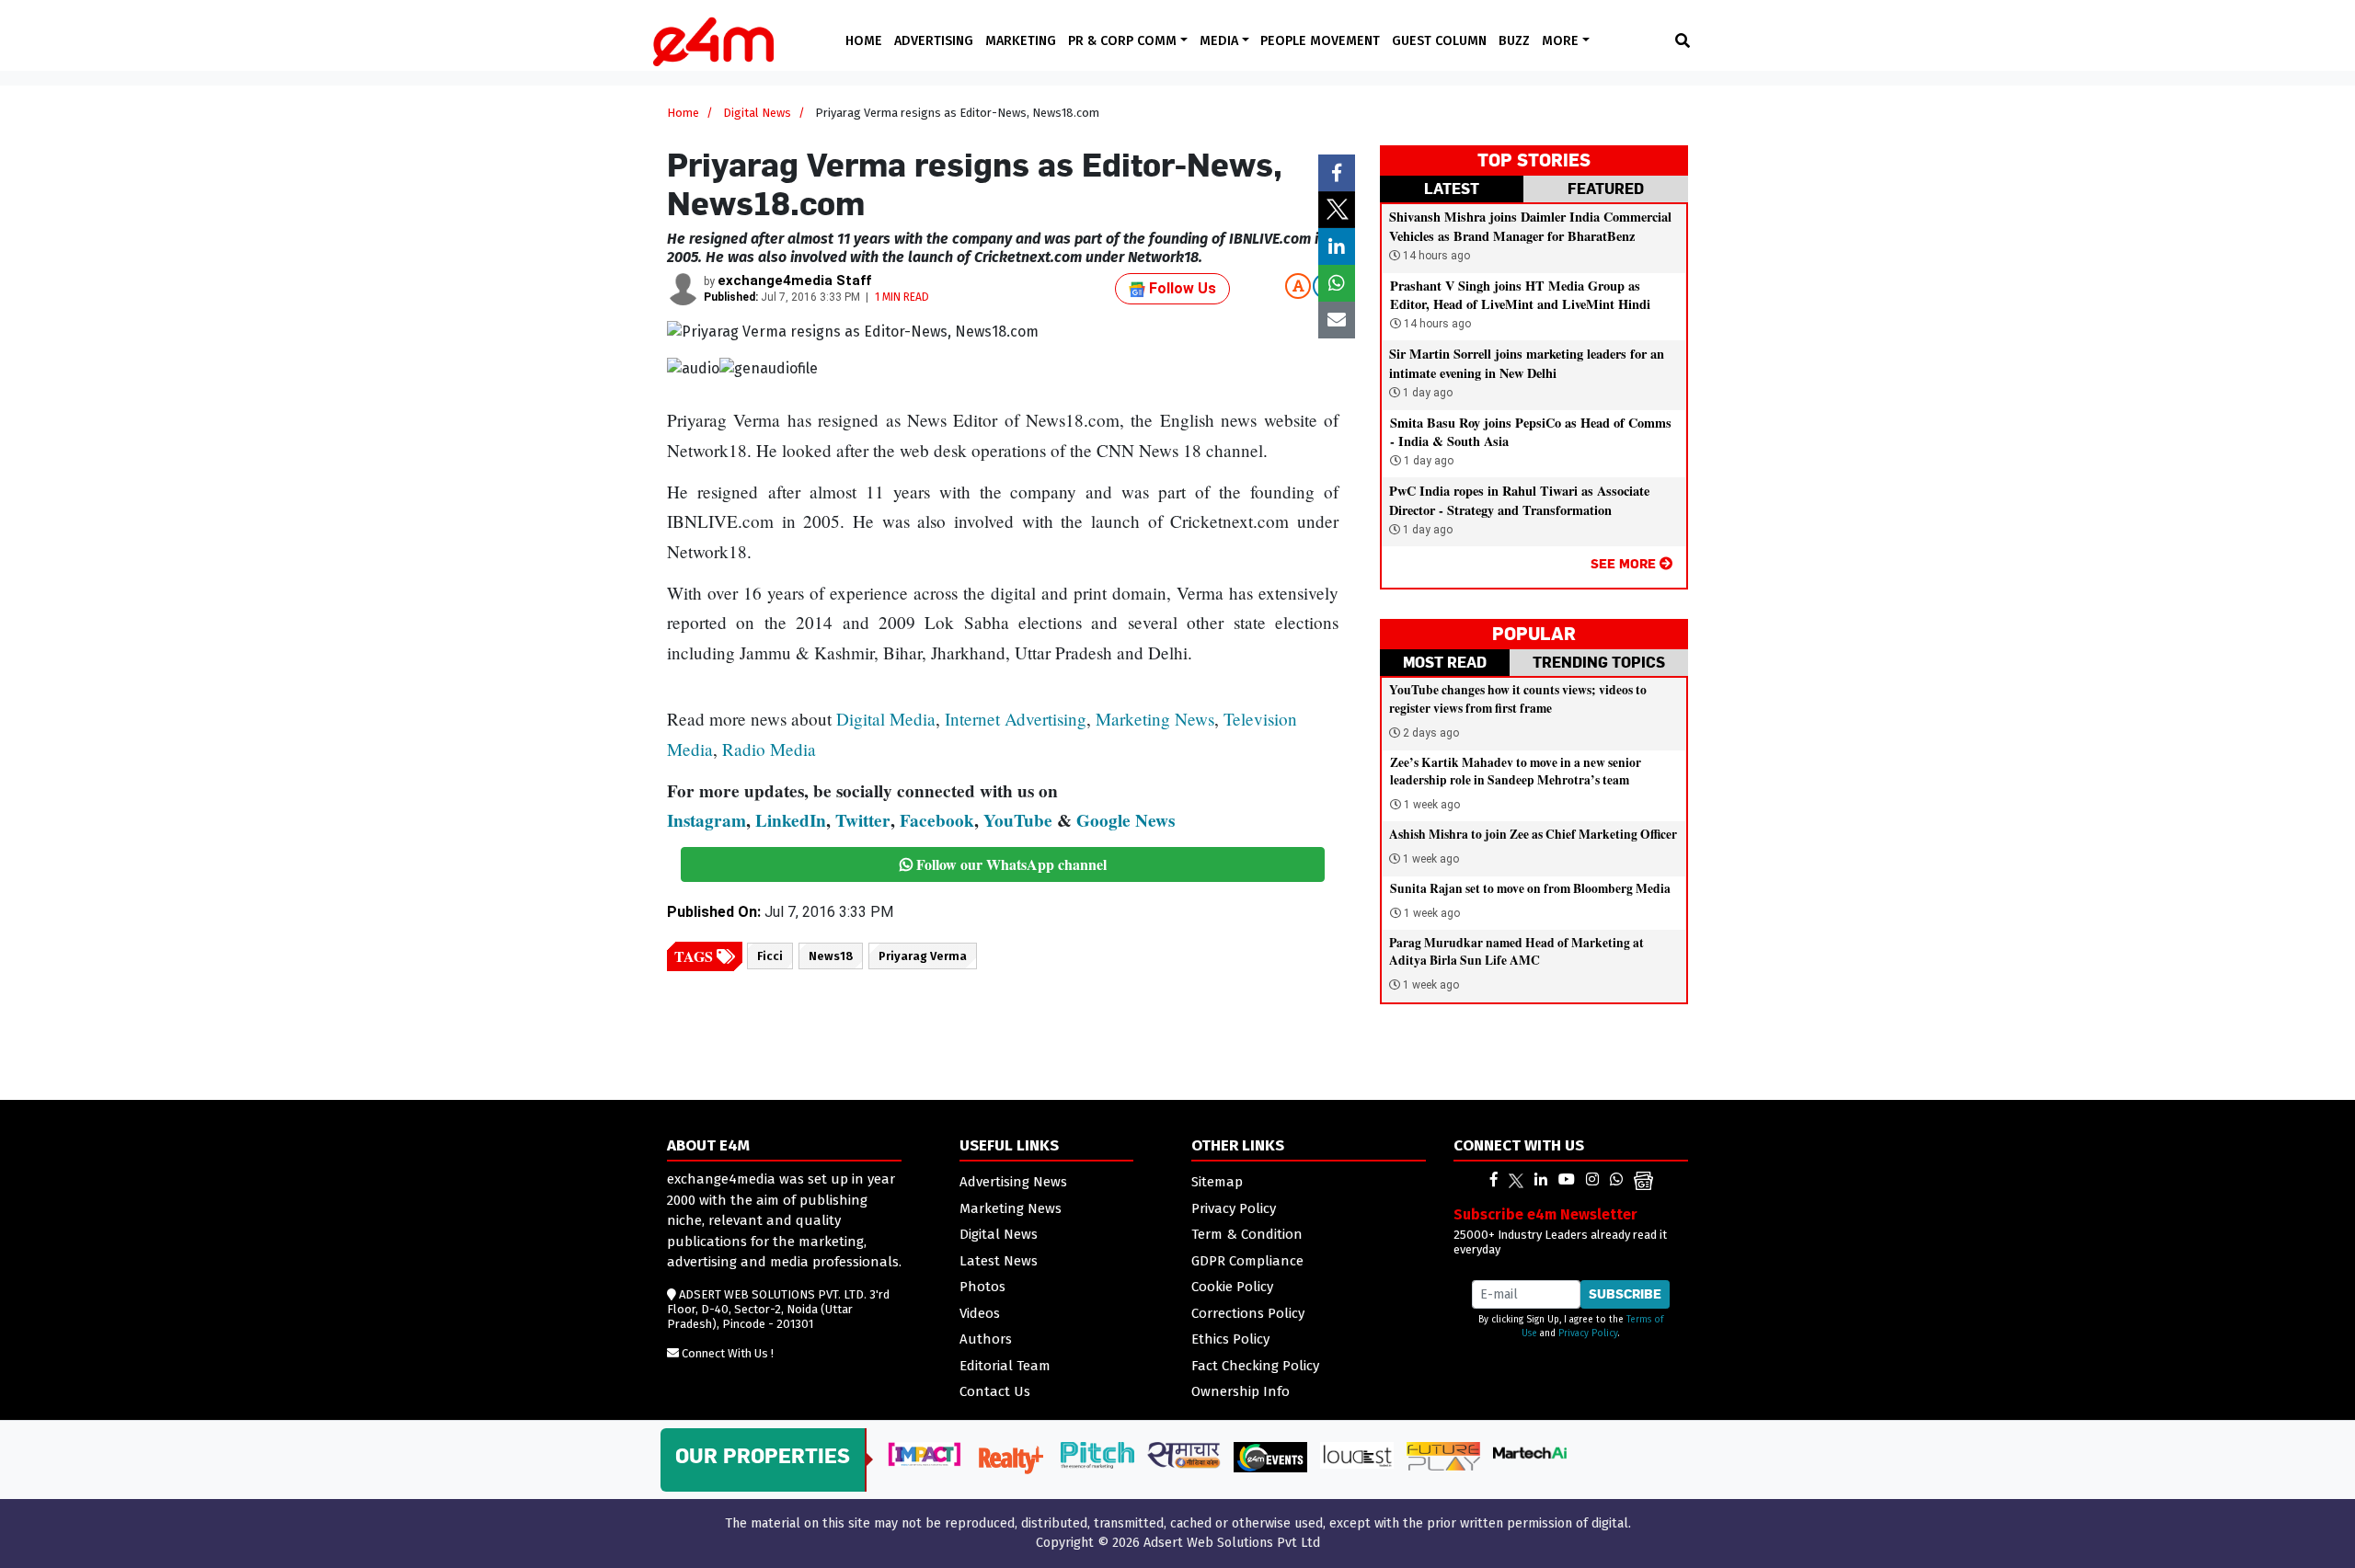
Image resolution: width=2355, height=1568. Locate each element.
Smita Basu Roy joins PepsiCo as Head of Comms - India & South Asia (1531, 432)
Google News (1126, 820)
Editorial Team (1005, 1366)
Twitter (863, 820)
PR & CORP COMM (1124, 41)
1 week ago (1432, 805)
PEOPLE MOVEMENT (1320, 41)
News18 (831, 956)
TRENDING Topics (1599, 662)
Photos (982, 1287)
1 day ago (1426, 393)
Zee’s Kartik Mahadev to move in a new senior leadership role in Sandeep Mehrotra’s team (1516, 771)
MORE (1562, 41)
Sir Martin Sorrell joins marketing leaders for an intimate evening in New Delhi (1527, 363)
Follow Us (1181, 288)
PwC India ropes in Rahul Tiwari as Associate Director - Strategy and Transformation (1519, 500)
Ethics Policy (1230, 1339)
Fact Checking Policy (1255, 1366)
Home (683, 113)
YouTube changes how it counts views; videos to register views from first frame (1518, 698)
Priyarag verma (923, 956)
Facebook (937, 820)
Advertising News (1013, 1182)
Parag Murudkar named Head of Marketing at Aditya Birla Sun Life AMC (1516, 951)
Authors (986, 1339)
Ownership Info (1241, 1391)
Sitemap (1217, 1182)
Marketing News (1155, 719)
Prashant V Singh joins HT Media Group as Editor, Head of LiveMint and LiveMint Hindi (1520, 295)
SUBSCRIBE (1625, 1294)
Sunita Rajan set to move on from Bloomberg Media (1530, 888)
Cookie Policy (1232, 1287)
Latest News (999, 1261)
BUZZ (1514, 41)
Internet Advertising (1016, 719)
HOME (864, 41)
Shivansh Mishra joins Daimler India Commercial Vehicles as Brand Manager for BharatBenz (1530, 226)
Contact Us (995, 1391)
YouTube (1018, 820)
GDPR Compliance (1247, 1261)
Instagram (706, 820)
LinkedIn (791, 820)
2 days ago (1431, 733)
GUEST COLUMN (1439, 41)
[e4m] (1494, 1179)
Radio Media (769, 749)
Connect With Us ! (728, 1353)
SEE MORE (1625, 563)
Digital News (757, 113)
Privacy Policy (1234, 1208)
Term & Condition (1247, 1234)
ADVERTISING (934, 41)
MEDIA (1221, 41)
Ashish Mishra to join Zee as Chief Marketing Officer (1533, 834)
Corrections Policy (1248, 1313)
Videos (980, 1313)
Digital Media (886, 719)
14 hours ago (1435, 256)
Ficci (770, 956)
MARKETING (1021, 41)
